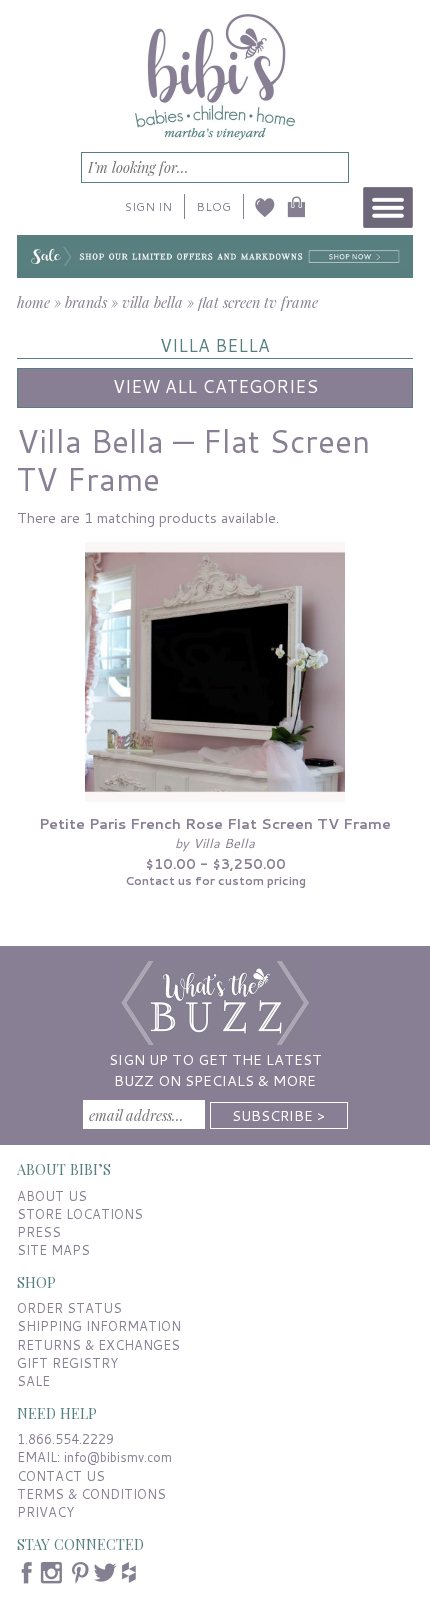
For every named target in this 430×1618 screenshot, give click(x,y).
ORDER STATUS (69, 1308)
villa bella (152, 302)
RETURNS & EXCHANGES (98, 1345)
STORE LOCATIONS (80, 1214)
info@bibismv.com (118, 1457)
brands (86, 302)
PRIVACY (45, 1512)
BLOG (213, 206)
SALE (33, 1381)
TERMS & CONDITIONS (91, 1494)
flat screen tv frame (258, 302)
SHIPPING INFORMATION (99, 1326)
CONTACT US (61, 1476)
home (33, 302)
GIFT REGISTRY (67, 1363)
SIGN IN (148, 206)
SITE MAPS (53, 1250)
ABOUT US (52, 1196)
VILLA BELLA (215, 345)
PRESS (39, 1232)
